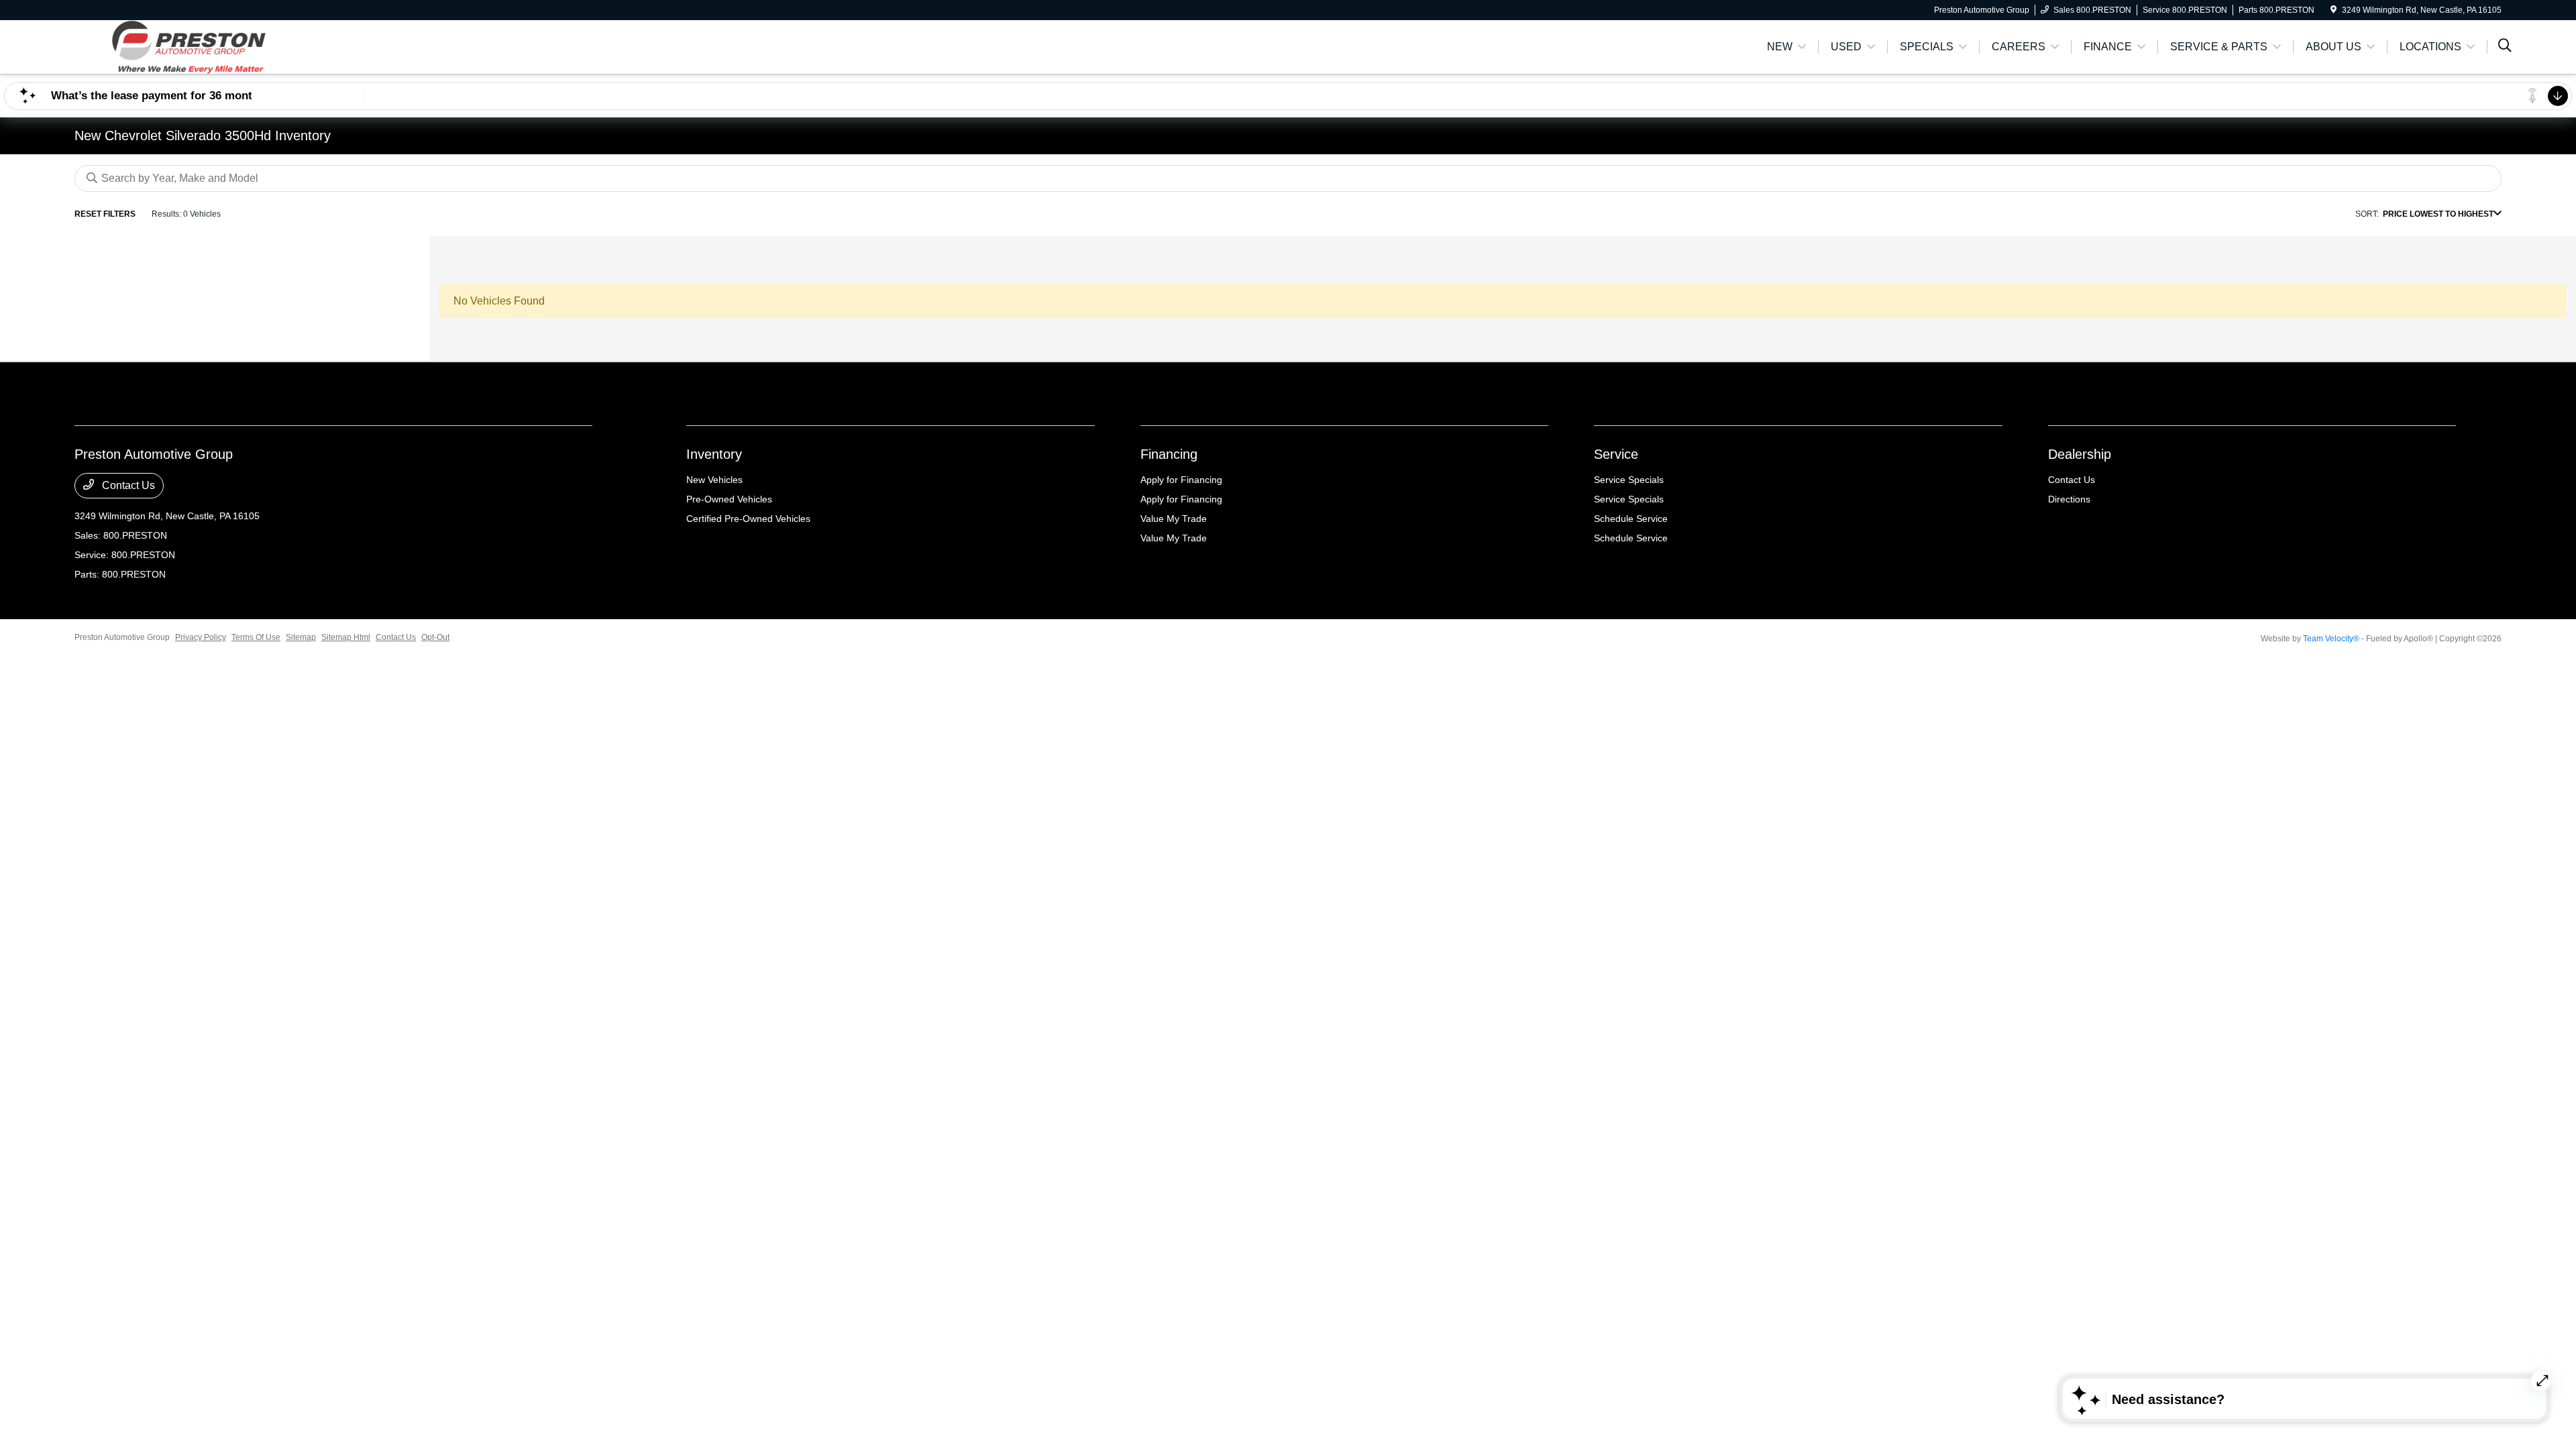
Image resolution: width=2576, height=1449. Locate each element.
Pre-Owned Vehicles (729, 499)
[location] (2333, 10)
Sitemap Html (346, 637)
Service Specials (1629, 480)
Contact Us (127, 485)
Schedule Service (1631, 519)
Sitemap (301, 637)
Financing (1169, 454)
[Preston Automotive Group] (190, 46)
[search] (2505, 47)
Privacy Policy (201, 637)
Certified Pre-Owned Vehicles (748, 519)
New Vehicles (714, 480)
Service (1616, 454)
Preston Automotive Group (122, 637)
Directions (2069, 499)
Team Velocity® (2331, 639)
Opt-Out (435, 637)
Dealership (2080, 454)
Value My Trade (1174, 519)
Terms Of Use (256, 637)
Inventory (714, 454)
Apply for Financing (1181, 480)
